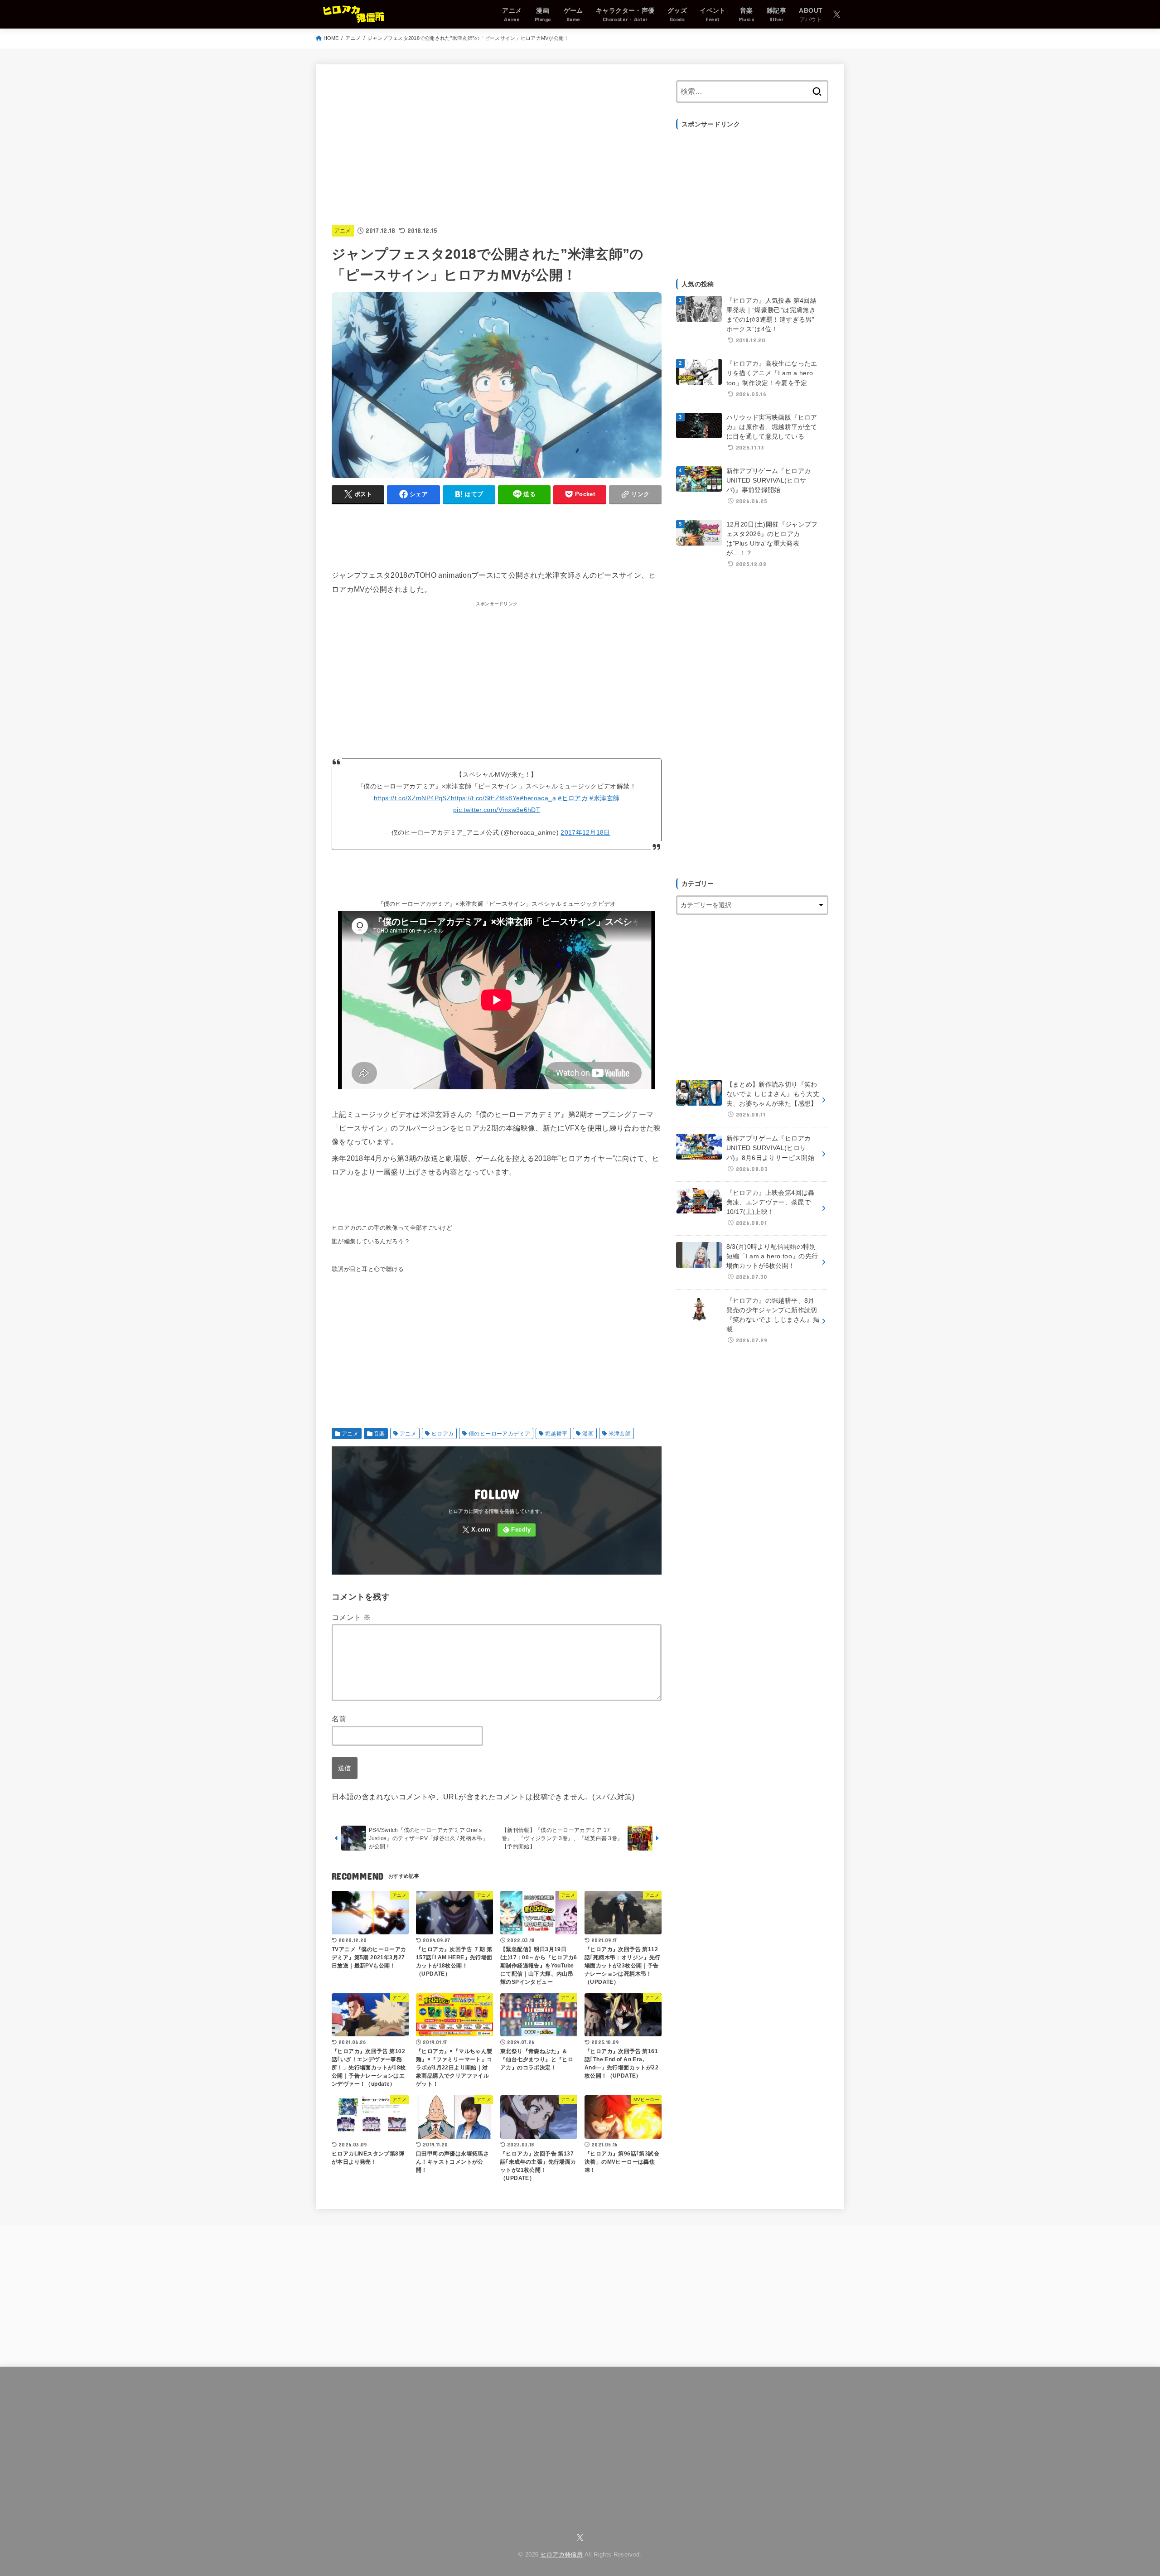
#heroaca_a (538, 798)
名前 (339, 1719)
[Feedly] (517, 1530)
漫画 (588, 1434)
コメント (351, 1617)
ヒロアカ (443, 1434)
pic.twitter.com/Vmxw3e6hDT (497, 810)
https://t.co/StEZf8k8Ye (485, 798)
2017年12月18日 (585, 832)
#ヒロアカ (573, 798)
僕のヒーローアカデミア (499, 1434)
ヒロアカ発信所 (562, 2555)
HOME (331, 38)
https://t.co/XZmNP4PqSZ (412, 798)
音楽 (379, 1434)
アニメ (353, 38)
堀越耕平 (556, 1434)
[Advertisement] (497, 144)
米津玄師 (620, 1434)
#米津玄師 (604, 798)
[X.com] (837, 14)
